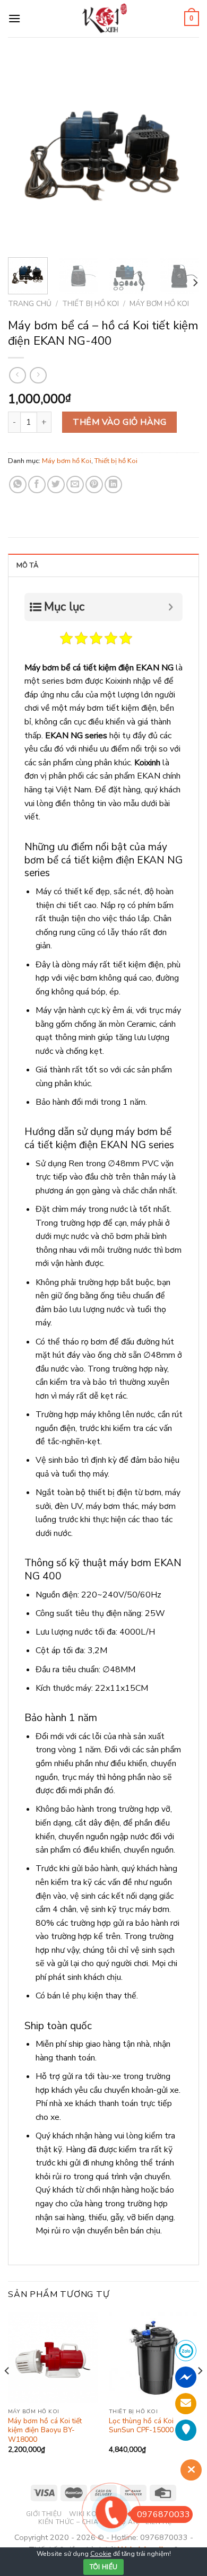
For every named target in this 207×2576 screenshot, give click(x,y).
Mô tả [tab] (27, 565)
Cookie (101, 2554)
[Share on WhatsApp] (18, 484)
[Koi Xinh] (104, 18)
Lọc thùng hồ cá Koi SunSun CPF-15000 (141, 2426)
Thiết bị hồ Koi (90, 304)
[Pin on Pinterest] (94, 484)
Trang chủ (30, 304)
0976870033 (163, 2514)
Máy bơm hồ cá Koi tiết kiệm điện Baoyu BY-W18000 (45, 2430)
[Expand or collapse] (171, 607)
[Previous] (25, 154)
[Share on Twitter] (56, 484)
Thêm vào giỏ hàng (119, 422)
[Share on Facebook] (37, 484)
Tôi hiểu (104, 2567)
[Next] (182, 154)
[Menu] (14, 18)
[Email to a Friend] (75, 484)
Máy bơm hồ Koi (159, 304)
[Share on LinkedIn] (113, 484)
